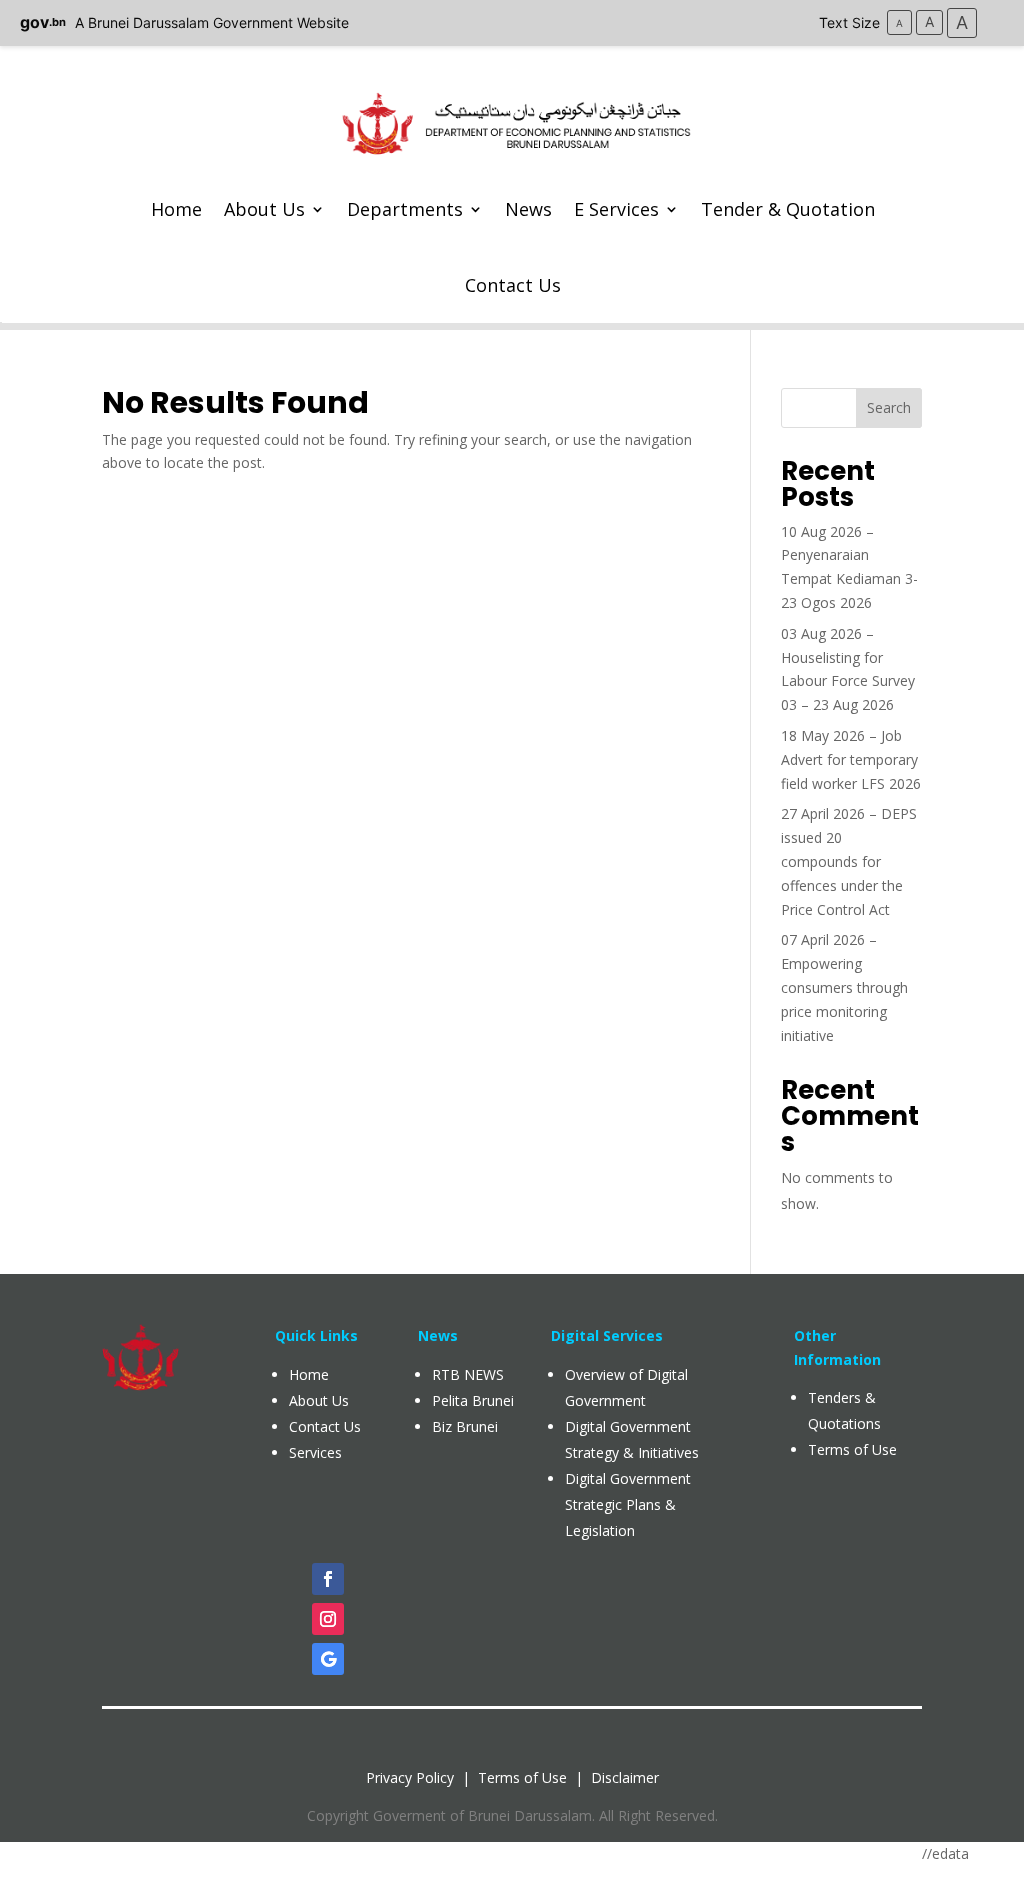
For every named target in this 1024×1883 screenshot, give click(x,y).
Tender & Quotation (788, 209)
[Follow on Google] (328, 1659)
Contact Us (513, 285)
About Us (264, 209)
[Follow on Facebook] (328, 1579)
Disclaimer (625, 1777)
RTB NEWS (468, 1374)
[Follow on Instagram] (328, 1619)
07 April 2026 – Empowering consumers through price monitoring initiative (844, 987)
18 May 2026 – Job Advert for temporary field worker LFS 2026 (851, 759)
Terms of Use (522, 1777)
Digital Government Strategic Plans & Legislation (628, 1504)
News (528, 209)
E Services (616, 209)
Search (889, 407)
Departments (405, 209)
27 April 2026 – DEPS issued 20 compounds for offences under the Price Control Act (849, 861)
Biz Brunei (465, 1426)
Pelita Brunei (473, 1400)
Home (176, 209)
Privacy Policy (410, 1777)
